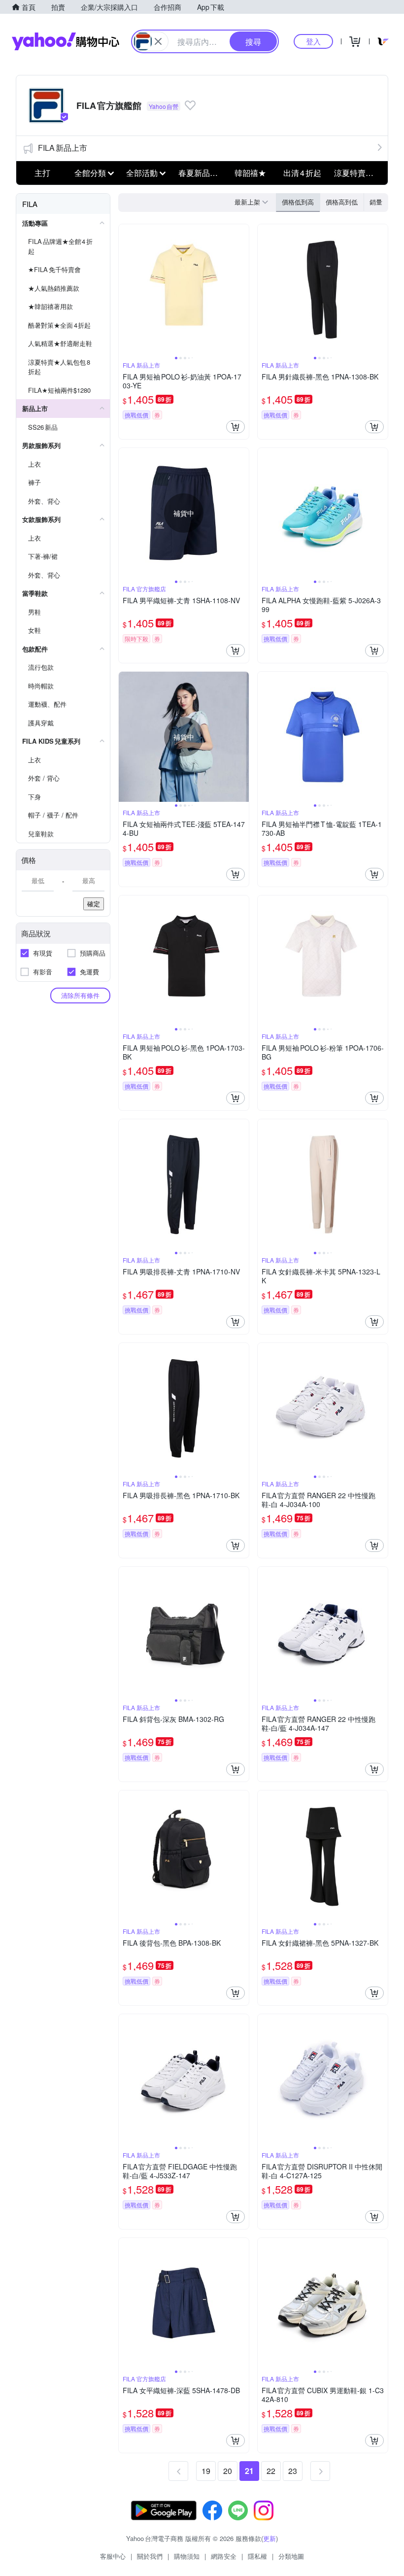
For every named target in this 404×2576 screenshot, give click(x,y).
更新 (269, 2538)
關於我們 (150, 2556)
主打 (42, 173)
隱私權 (257, 2556)
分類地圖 (291, 2556)
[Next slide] (242, 289)
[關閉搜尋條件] (158, 41)
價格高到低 (342, 202)
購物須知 (187, 2556)
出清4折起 (302, 173)
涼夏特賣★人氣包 (357, 173)
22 (271, 2471)
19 (206, 2471)
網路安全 (224, 2556)
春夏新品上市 (202, 173)
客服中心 (113, 2556)
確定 (94, 904)
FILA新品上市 (63, 148)
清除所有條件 (80, 995)
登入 (313, 41)
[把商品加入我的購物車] (236, 427)
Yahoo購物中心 (66, 41)
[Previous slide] (125, 289)
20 (228, 2471)
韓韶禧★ (250, 173)
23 (293, 2471)
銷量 (376, 202)
